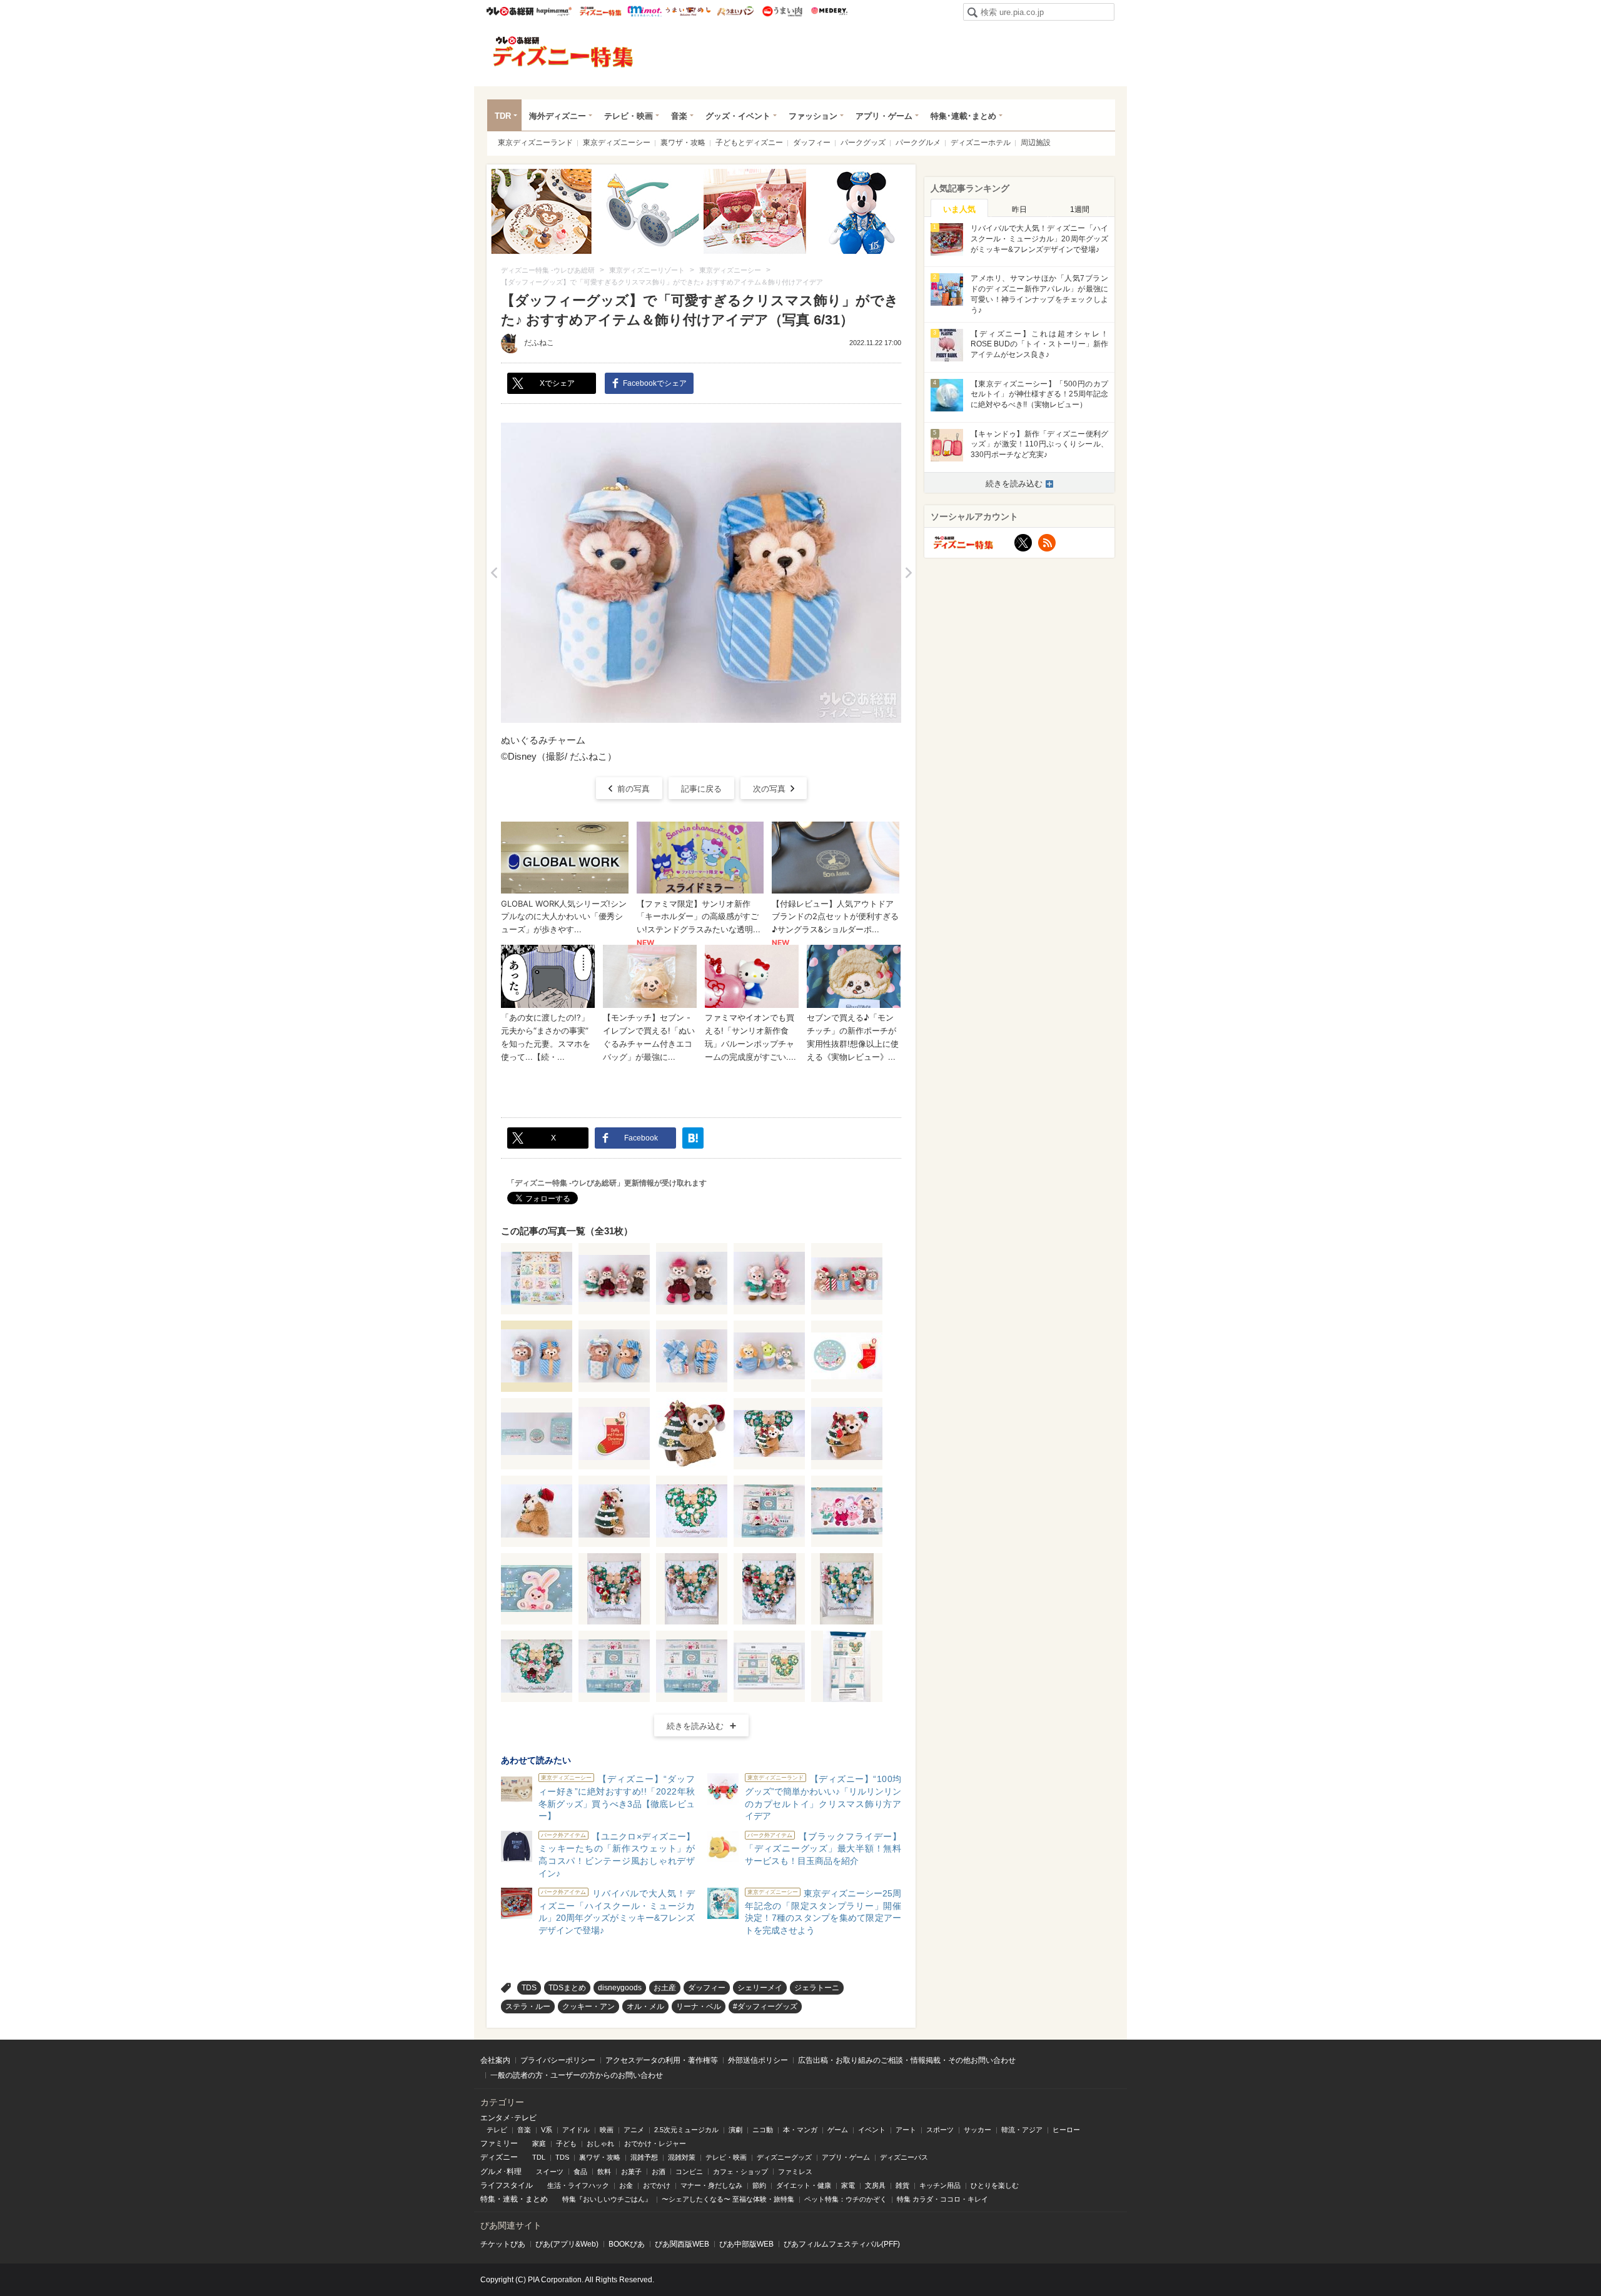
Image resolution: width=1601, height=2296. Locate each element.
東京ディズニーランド (535, 143)
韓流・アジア (1022, 2130)
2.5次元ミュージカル (686, 2130)
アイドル (576, 2130)
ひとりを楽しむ (995, 2185)
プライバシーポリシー (558, 2060)
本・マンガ (800, 2130)
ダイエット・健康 (804, 2185)
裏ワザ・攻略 (683, 143)
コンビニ (689, 2172)
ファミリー (499, 2143)
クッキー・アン (588, 2006)
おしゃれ (600, 2143)
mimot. (644, 11)
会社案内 (495, 2060)
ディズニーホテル (981, 143)
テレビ (497, 2130)
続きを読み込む (695, 1726)
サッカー (977, 2130)
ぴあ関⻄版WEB (682, 2244)
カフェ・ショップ (740, 2172)
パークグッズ (863, 143)
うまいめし (688, 11)
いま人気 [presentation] (959, 209)
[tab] (959, 208)
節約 (759, 2185)
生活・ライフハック (578, 2185)
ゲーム (838, 2130)
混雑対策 (682, 2157)
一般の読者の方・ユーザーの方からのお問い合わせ (577, 2075)
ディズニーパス (904, 2157)
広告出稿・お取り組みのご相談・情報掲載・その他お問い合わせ (907, 2060)
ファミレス (795, 2172)
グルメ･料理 (501, 2172)
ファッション (813, 116)
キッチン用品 (940, 2185)
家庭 (539, 2143)
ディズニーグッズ (784, 2157)
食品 (580, 2172)
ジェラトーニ (817, 1988)
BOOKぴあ (627, 2244)
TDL (539, 2157)
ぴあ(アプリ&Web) (567, 2244)
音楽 (679, 116)
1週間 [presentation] (1080, 209)
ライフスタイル (507, 2185)
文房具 (875, 2185)
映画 (607, 2130)
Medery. (829, 11)
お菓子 (631, 2172)
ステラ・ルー (528, 2006)
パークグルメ (918, 143)
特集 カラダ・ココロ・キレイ (942, 2199)
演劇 (735, 2130)
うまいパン (735, 11)
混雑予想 (644, 2157)
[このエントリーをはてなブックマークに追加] (693, 1138)
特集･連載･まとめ (963, 116)
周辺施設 (1036, 143)
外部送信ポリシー (758, 2060)
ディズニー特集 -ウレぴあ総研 (563, 52)
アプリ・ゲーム (884, 116)
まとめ (537, 2199)
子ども (566, 2143)
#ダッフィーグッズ (765, 2006)
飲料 (604, 2172)
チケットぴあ (503, 2244)
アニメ (634, 2130)
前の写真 (634, 789)
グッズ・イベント (738, 116)
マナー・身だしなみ (711, 2185)
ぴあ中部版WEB (746, 2244)
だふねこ (539, 343)
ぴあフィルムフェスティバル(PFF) (842, 2244)
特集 (488, 2199)
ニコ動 (763, 2130)
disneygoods (620, 1988)
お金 (626, 2185)
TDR (503, 116)
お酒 (659, 2172)
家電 (848, 2185)
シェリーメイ (760, 1988)
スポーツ (940, 2130)
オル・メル (645, 2006)
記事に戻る (701, 789)
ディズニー (499, 2157)
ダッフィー (812, 143)
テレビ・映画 (629, 116)
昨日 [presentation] (1019, 209)
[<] (494, 573)
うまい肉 (782, 11)
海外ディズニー (558, 116)
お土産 (665, 1988)
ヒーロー (1066, 2130)
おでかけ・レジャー (655, 2143)
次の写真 (769, 789)
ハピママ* (554, 11)
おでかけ (657, 2185)
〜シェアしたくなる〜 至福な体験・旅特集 (728, 2199)
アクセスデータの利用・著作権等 (662, 2060)
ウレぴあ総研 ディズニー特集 (601, 11)
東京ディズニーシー (617, 143)
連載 (510, 2199)
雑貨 (902, 2185)
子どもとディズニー (749, 143)
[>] (908, 573)
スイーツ (550, 2172)
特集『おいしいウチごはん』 (607, 2199)
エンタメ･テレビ (508, 2118)
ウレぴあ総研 (510, 11)
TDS (529, 1988)
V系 (547, 2130)
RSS (1047, 543)
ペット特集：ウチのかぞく (846, 2199)
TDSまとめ (567, 1988)
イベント (872, 2130)
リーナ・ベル (699, 2006)
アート (906, 2130)
